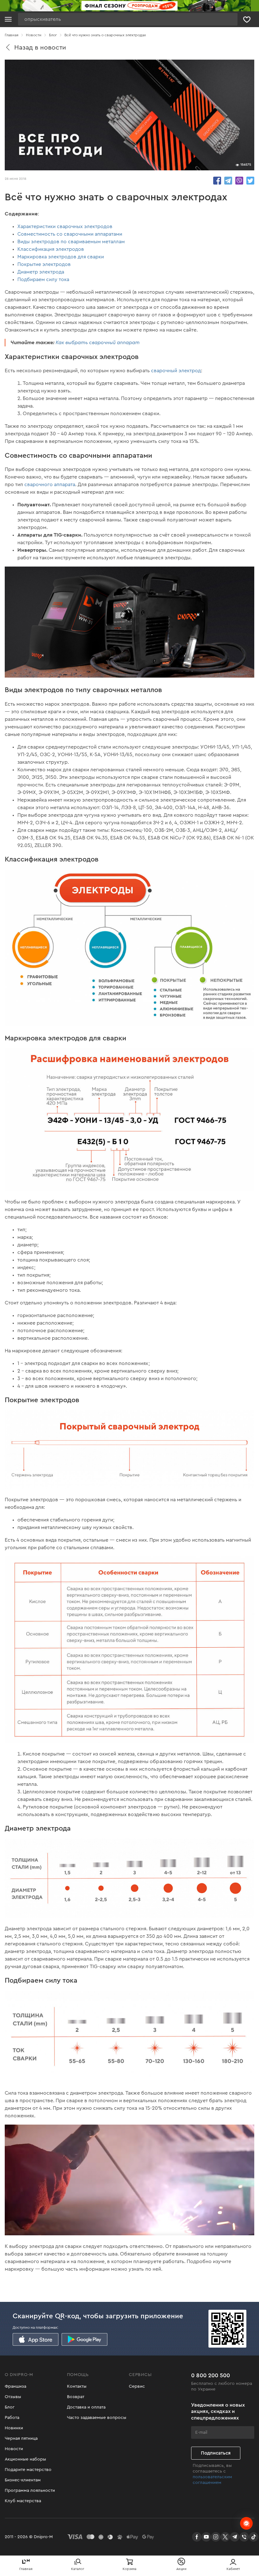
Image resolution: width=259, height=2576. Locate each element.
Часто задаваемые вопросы (97, 2418)
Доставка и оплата (86, 2407)
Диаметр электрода (41, 272)
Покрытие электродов (44, 264)
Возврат (76, 2397)
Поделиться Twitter (250, 181)
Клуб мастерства (23, 2501)
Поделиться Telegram (228, 181)
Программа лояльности (30, 2491)
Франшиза (15, 2386)
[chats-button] (246, 2523)
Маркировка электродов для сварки (61, 257)
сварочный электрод (176, 371)
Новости (14, 2449)
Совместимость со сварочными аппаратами (70, 234)
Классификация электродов (51, 249)
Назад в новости (40, 47)
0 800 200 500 (211, 2375)
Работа (12, 2418)
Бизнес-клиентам (23, 2480)
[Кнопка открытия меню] (8, 19)
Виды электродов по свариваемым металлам (71, 242)
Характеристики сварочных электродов (65, 226)
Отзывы (13, 2397)
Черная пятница (21, 2438)
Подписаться (216, 2453)
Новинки (14, 2428)
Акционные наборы (25, 2459)
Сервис (137, 2386)
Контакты (77, 2386)
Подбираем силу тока (43, 279)
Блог (10, 2407)
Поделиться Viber (239, 181)
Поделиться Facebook (217, 181)
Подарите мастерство (28, 2470)
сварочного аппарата (50, 485)
